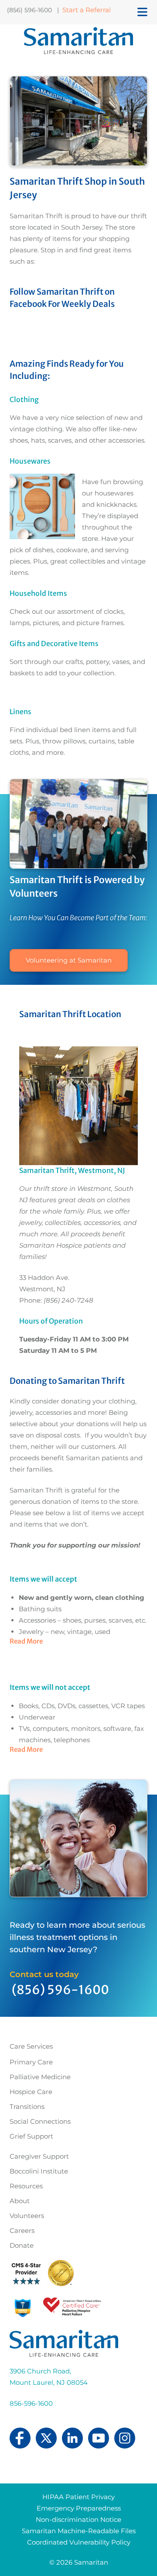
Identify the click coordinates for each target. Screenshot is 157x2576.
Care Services (31, 2046)
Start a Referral (87, 10)
